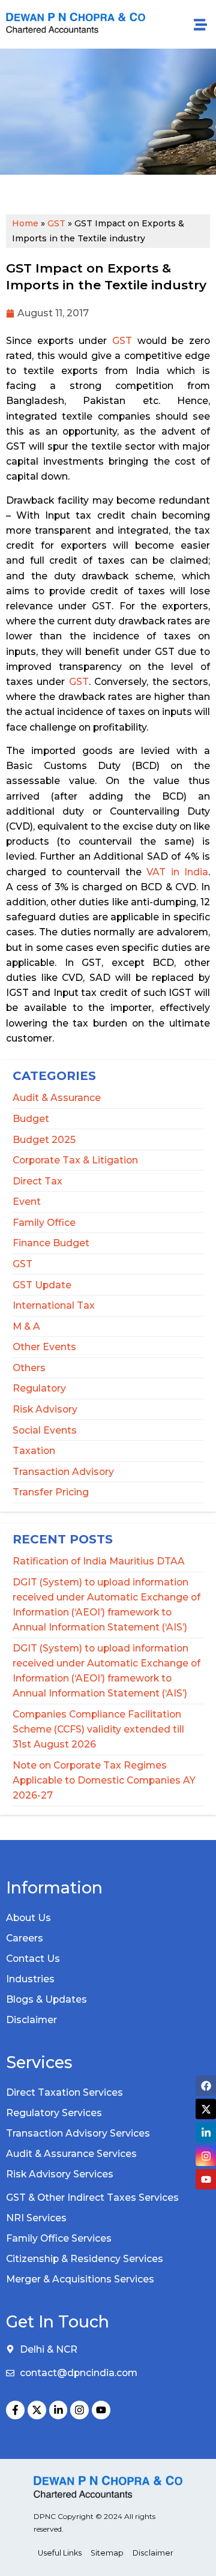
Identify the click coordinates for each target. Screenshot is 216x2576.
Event (27, 1202)
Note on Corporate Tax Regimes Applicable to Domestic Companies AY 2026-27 (104, 1780)
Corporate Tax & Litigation (75, 1160)
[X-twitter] (37, 2410)
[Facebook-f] (15, 2410)
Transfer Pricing (51, 1492)
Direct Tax (37, 1181)
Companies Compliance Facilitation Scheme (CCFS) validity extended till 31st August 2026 (98, 1729)
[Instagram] (79, 2410)
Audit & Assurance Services (71, 2154)
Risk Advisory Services (60, 2174)
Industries (30, 1979)
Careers (25, 1938)
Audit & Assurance (57, 1098)
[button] (200, 24)
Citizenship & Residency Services (85, 2259)
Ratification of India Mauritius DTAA (99, 1561)
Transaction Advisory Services (78, 2133)
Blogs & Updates (46, 1999)
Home (25, 223)
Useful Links (60, 2553)
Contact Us (33, 1959)
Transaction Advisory (63, 1472)
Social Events (45, 1430)
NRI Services (36, 2218)
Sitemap (107, 2553)
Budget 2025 (44, 1140)
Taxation (34, 1451)
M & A (26, 1326)
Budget (31, 1119)
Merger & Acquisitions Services (80, 2279)
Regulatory (39, 1388)
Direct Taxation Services (64, 2092)
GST (22, 1264)
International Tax (54, 1305)
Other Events (44, 1347)
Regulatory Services (54, 2113)
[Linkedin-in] (58, 2410)
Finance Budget (51, 1243)
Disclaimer (31, 2020)
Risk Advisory (45, 1409)
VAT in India (177, 872)
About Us (28, 1918)
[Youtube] (101, 2410)
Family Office (44, 1223)
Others (29, 1368)
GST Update (42, 1285)
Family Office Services (59, 2238)
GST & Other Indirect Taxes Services (92, 2197)
